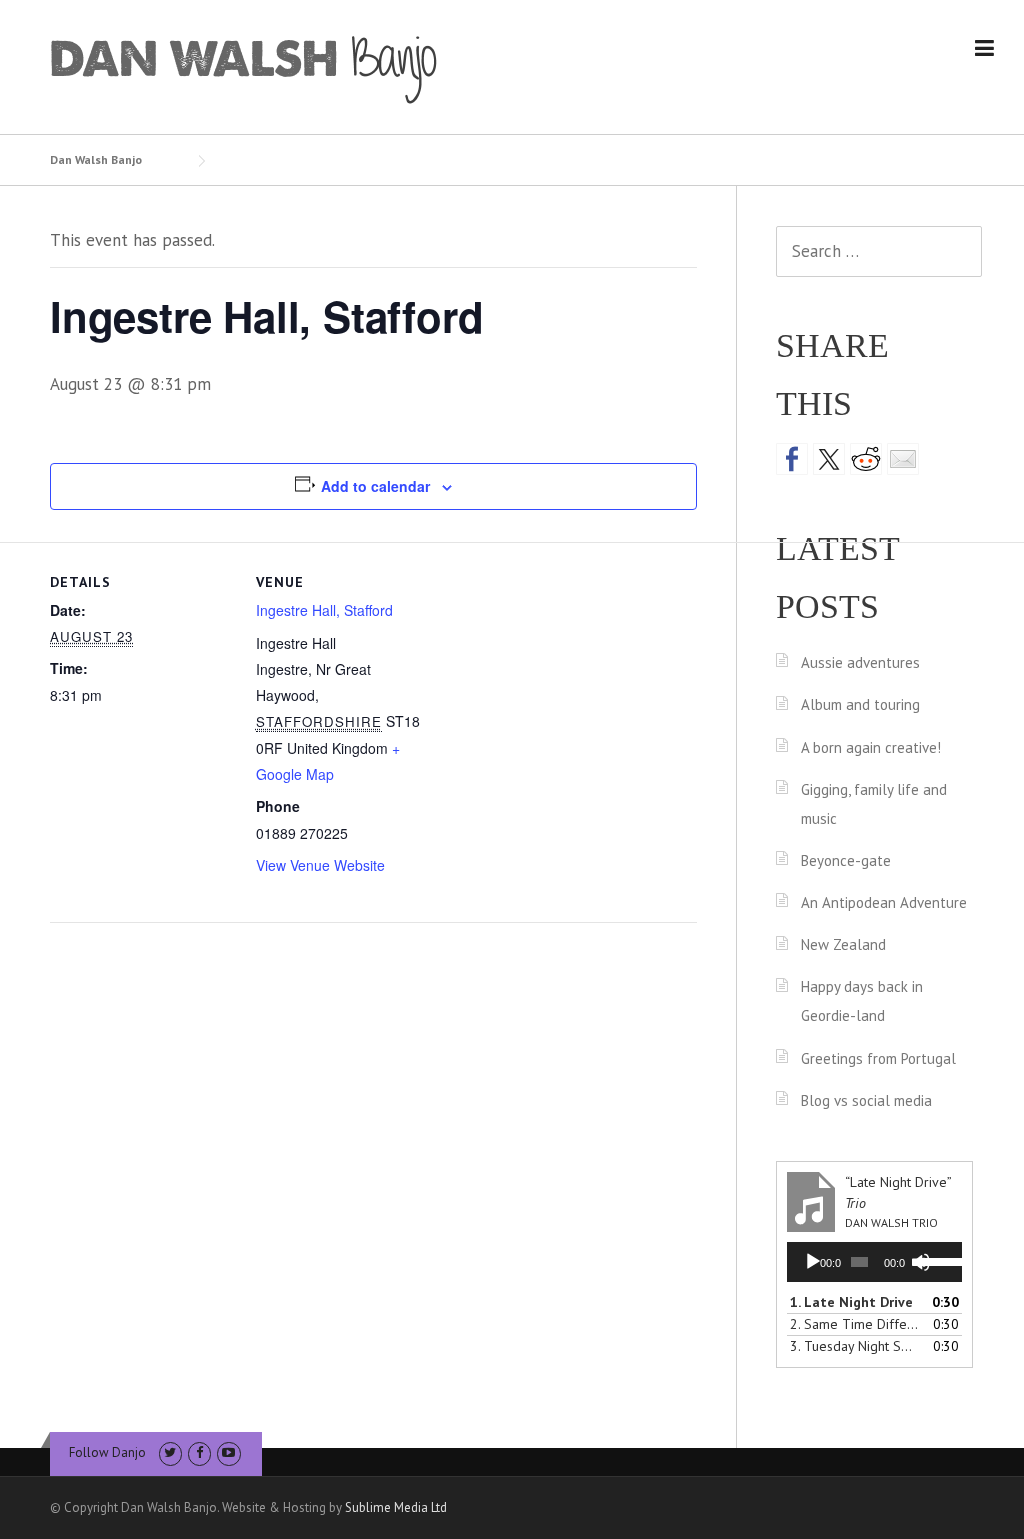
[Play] (813, 1262)
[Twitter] (170, 1452)
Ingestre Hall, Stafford (324, 610)
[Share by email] (903, 459)
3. (854, 1346)
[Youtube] (228, 1452)
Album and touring (860, 704)
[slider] (937, 1260)
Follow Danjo (107, 1452)
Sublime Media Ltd (396, 1507)
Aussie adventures (860, 662)
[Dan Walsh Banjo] (245, 68)
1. (851, 1302)
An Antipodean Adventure (884, 902)
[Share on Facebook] (792, 459)
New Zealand (843, 944)
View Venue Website (320, 865)
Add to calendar (375, 486)
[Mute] (921, 1262)
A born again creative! (871, 747)
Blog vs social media (866, 1100)
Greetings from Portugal (878, 1058)
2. (854, 1324)
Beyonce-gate (846, 860)
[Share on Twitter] (829, 459)
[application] (874, 1262)
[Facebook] (199, 1452)
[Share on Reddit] (866, 459)
